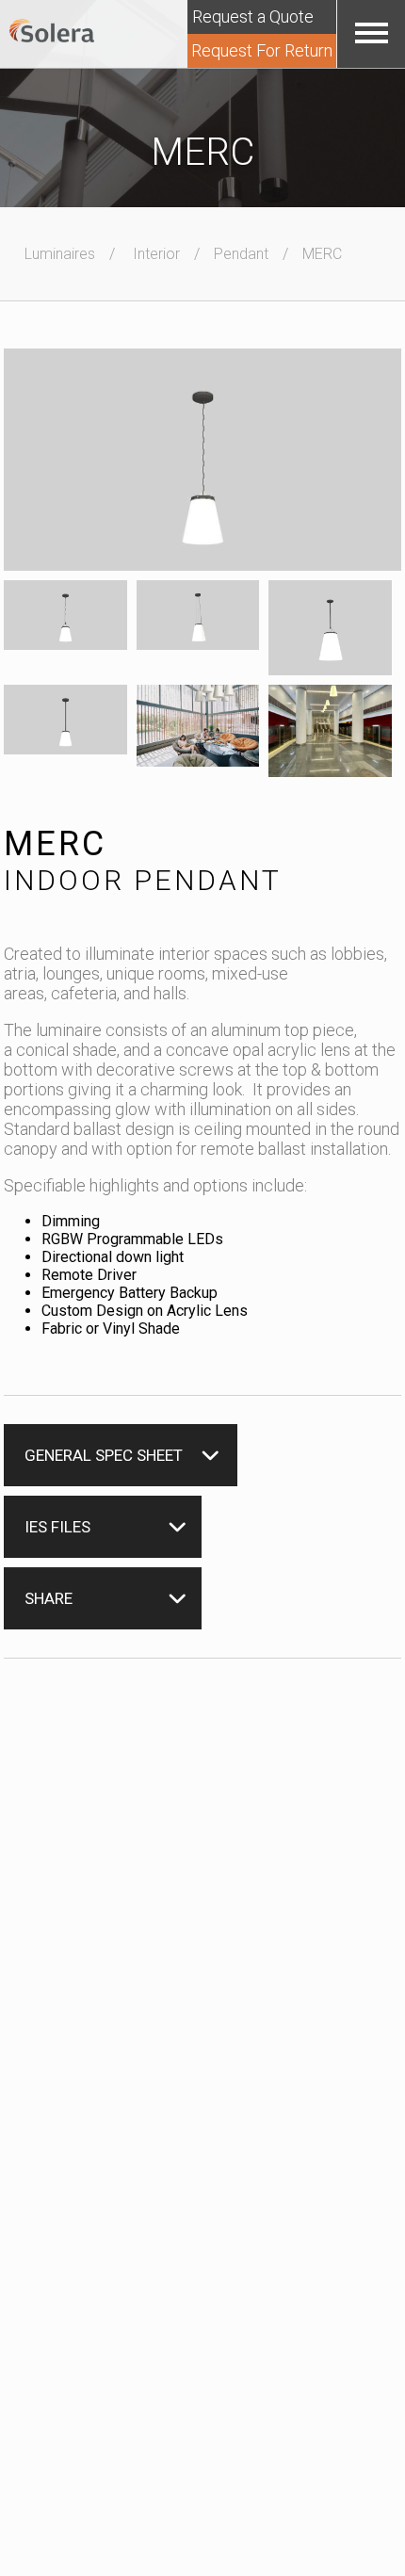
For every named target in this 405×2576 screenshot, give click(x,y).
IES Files (57, 1527)
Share (49, 1598)
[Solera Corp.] (52, 32)
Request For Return (262, 50)
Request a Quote (253, 16)
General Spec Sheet (104, 1455)
